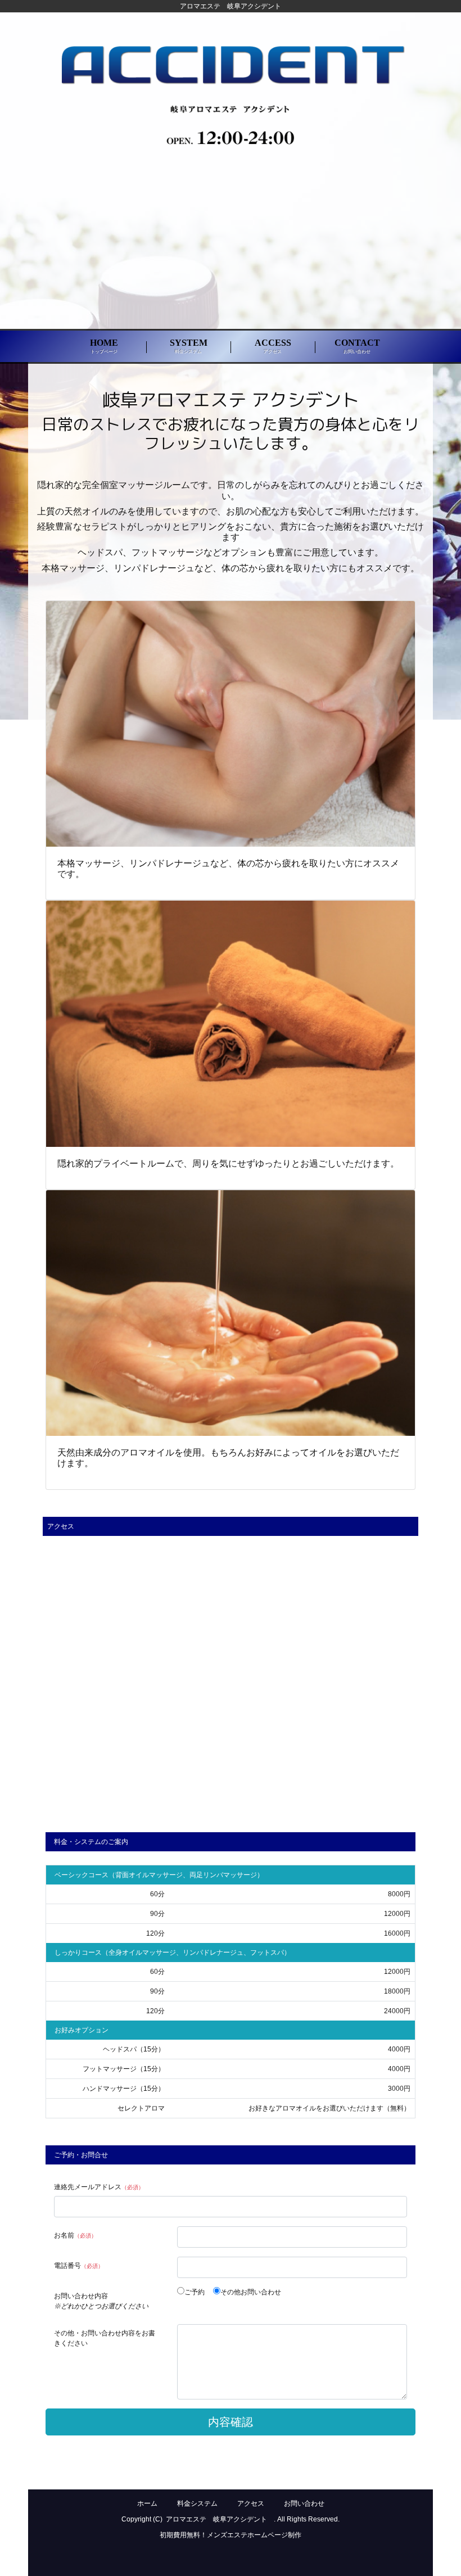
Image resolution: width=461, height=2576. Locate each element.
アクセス (251, 2503)
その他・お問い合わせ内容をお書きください (105, 2338)
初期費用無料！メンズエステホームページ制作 (231, 2535)
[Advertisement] (231, 246)
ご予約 (198, 2292)
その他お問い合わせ (251, 2292)
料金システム (197, 2503)
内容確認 (231, 2422)
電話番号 (79, 2266)
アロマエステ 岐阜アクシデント (220, 2519)
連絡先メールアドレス (99, 2187)
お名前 (75, 2235)
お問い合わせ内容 (101, 2301)
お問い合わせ (304, 2503)
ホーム (147, 2503)
